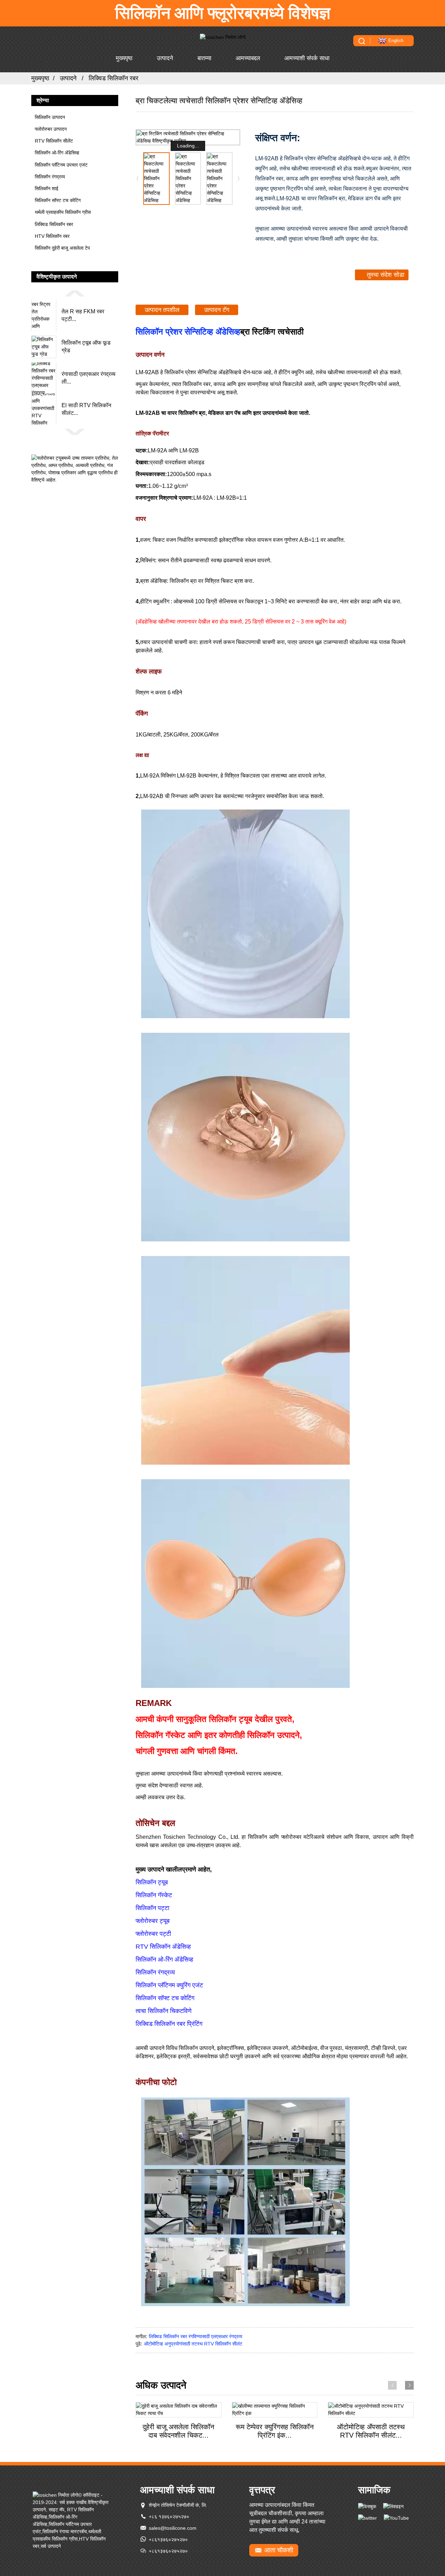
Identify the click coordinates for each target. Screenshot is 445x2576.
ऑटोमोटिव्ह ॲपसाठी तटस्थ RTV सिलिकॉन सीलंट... (371, 2431)
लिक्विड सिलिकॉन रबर (114, 78)
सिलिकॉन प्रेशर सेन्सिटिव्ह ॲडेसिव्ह (188, 332)
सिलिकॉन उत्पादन (50, 117)
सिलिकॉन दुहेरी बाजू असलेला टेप (62, 248)
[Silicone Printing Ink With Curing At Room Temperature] (275, 2410)
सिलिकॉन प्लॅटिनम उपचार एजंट (61, 165)
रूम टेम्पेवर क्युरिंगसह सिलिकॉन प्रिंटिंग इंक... (275, 2431)
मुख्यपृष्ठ (124, 58)
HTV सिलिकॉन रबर (52, 236)
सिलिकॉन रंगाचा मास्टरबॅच (65, 2531)
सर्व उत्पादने (51, 2546)
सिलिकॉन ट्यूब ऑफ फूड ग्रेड (86, 347)
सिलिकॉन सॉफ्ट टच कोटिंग (58, 200)
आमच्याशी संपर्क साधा (307, 58)
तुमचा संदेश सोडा (386, 275)
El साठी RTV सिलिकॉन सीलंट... (86, 409)
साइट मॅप (56, 2510)
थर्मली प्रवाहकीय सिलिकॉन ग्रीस (63, 212)
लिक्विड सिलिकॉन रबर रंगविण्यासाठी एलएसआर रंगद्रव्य (196, 2336)
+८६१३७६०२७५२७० (168, 2539)
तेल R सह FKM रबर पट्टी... (83, 315)
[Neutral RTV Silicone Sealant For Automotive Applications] (371, 2410)
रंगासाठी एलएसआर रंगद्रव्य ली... (88, 378)
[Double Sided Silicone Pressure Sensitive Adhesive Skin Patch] (179, 2410)
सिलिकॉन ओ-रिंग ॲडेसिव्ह (57, 153)
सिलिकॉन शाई (47, 188)
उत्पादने (165, 58)
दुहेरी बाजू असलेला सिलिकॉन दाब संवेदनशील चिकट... (178, 2431)
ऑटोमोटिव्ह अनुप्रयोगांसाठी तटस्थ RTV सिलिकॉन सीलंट (193, 2344)
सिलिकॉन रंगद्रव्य (50, 177)
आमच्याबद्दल (248, 58)
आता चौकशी (279, 2550)
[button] (75, 293)
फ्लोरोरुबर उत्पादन (51, 129)
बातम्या (204, 58)
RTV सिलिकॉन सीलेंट (54, 141)
